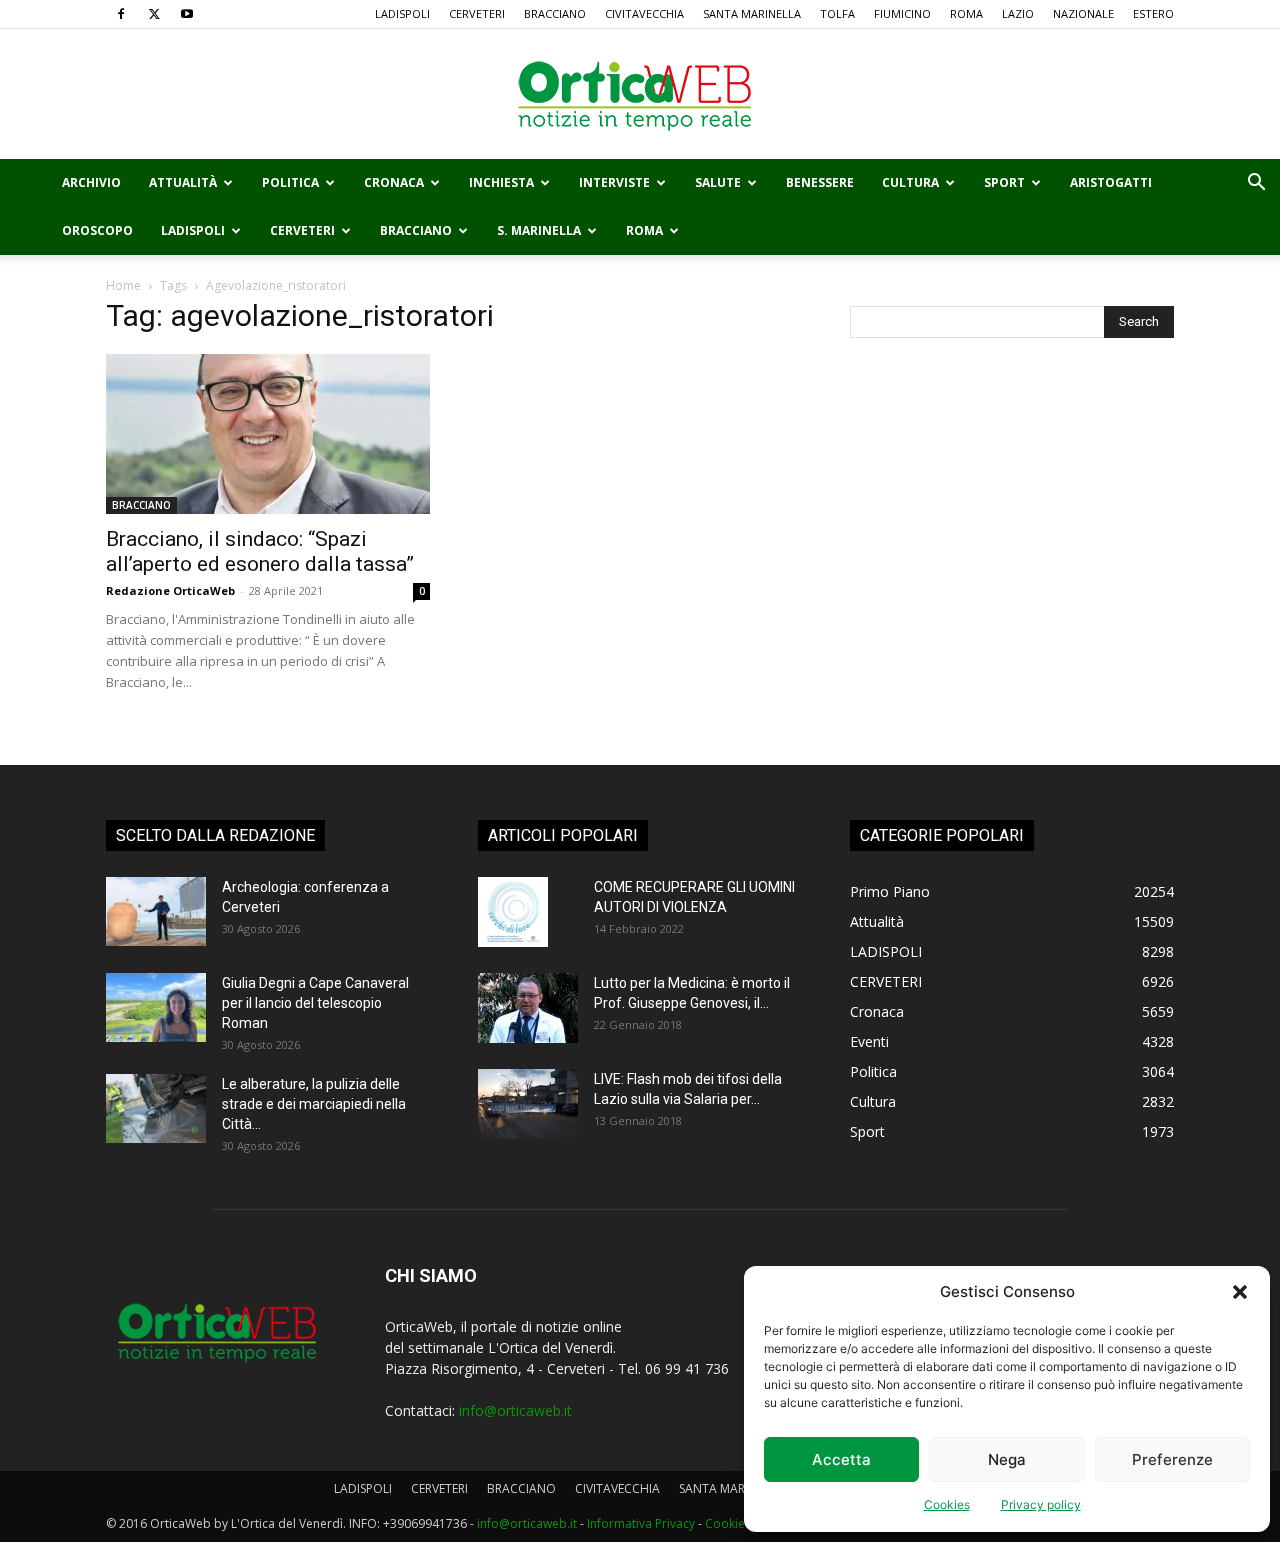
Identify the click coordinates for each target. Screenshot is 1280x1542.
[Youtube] (187, 14)
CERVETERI (477, 13)
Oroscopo (97, 230)
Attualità (183, 182)
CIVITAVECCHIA (644, 13)
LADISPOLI (402, 13)
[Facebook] (121, 14)
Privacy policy (1041, 1504)
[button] (1240, 1292)
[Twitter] (154, 14)
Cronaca (394, 182)
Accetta (841, 1459)
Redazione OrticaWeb (170, 590)
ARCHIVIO (91, 182)
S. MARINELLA (539, 230)
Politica (290, 182)
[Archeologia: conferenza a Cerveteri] (156, 911)
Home (123, 285)
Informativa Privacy (641, 1523)
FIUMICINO (902, 13)
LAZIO (1018, 13)
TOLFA (837, 13)
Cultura (910, 182)
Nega (1007, 1459)
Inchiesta (501, 182)
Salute (718, 182)
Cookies (947, 1504)
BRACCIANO (555, 13)
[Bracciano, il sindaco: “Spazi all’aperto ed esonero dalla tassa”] (268, 434)
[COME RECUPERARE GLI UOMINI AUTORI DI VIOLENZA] (513, 912)
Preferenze (1172, 1459)
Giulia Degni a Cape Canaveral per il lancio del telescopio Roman (315, 1003)
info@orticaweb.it (515, 1410)
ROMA (966, 13)
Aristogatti (1111, 182)
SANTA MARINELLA (752, 13)
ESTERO (1153, 13)
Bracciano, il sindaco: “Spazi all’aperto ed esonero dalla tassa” (260, 551)
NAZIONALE (1083, 13)
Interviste (614, 182)
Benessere (820, 182)
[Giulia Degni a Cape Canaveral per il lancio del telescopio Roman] (156, 1007)
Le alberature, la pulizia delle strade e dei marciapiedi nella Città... (314, 1104)
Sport (1004, 182)
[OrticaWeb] (640, 95)
